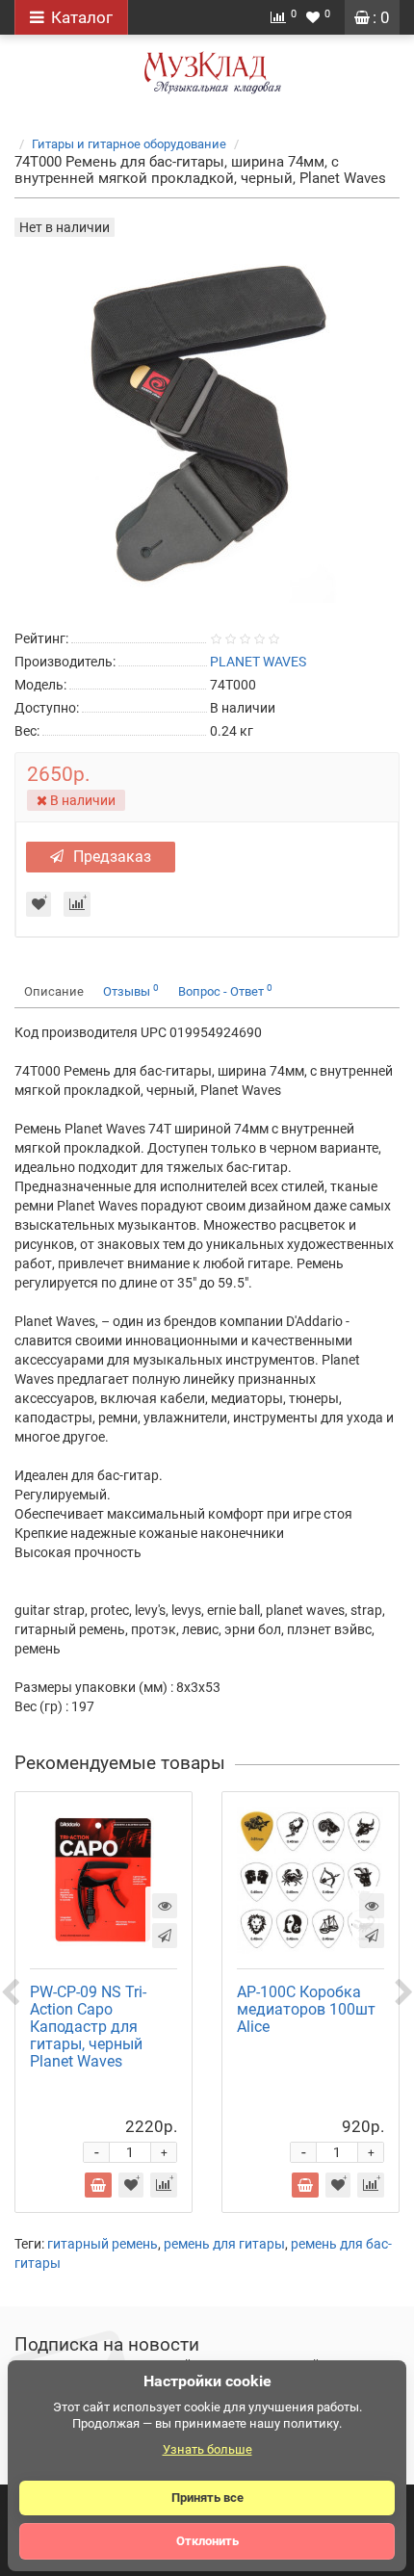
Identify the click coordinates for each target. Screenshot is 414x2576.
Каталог (82, 17)
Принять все (207, 2498)
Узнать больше (207, 2449)
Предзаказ (112, 857)
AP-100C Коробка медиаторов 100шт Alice (306, 2009)
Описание (54, 991)
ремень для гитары (224, 2244)
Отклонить (207, 2541)
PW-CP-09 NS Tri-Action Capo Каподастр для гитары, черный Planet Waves (88, 2027)
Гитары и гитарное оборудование (129, 144)
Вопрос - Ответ (225, 990)
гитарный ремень (103, 2244)
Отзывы (131, 990)
